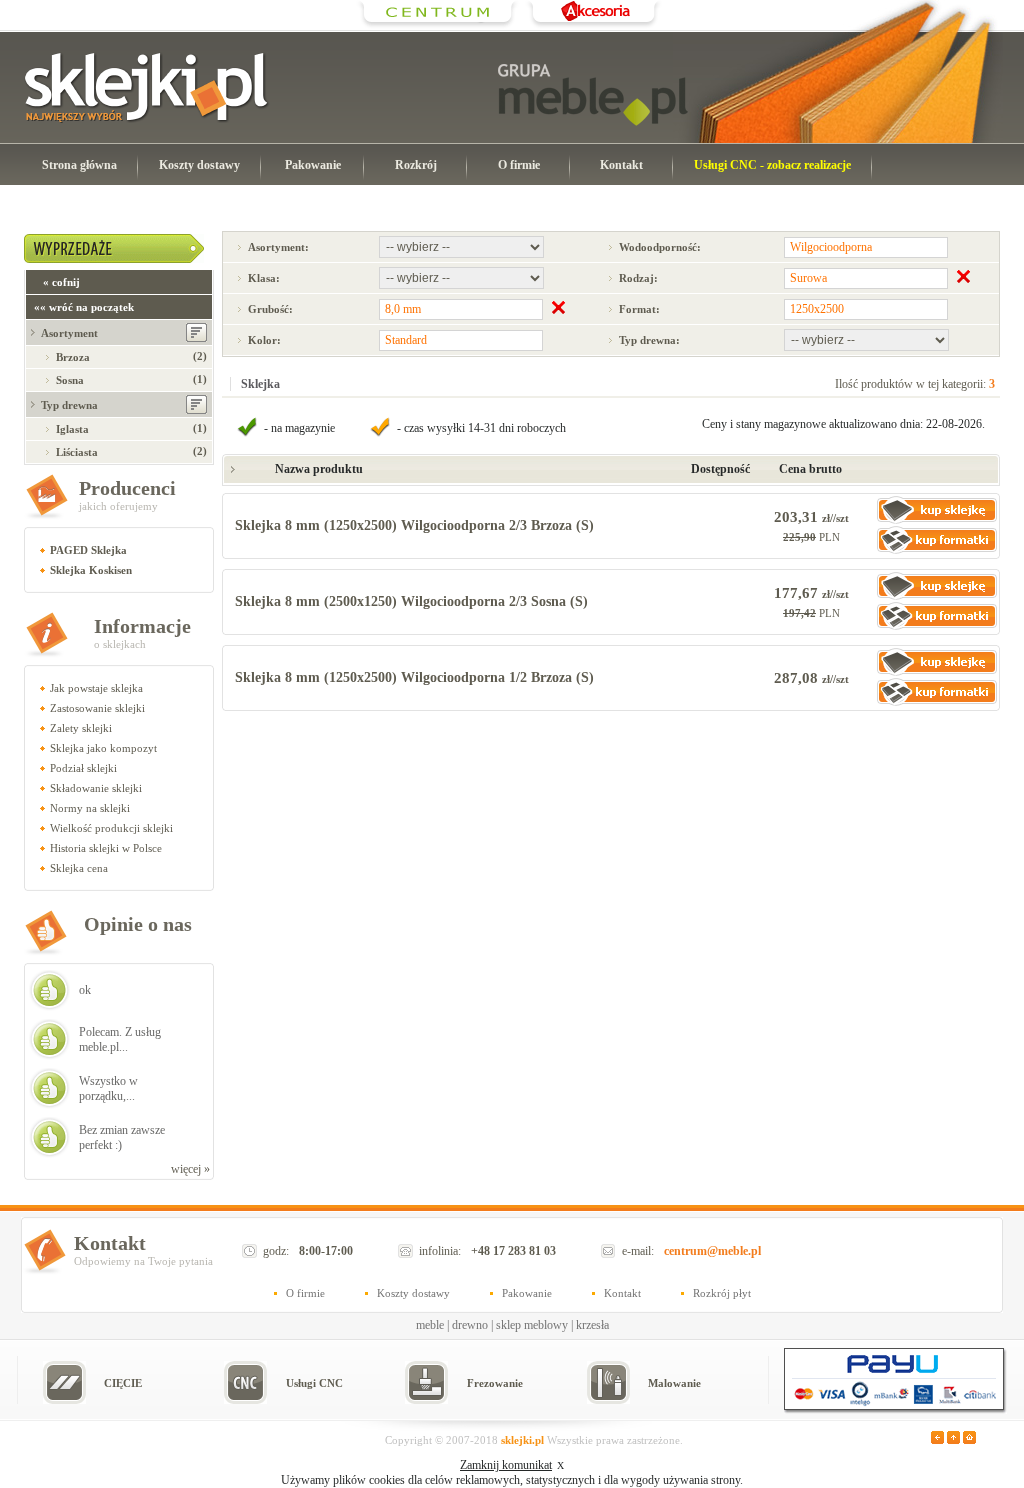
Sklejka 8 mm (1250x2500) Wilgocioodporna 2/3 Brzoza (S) (414, 525)
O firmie (519, 165)
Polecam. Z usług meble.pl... (120, 1039)
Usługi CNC (314, 1383)
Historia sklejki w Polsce (106, 848)
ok (85, 990)
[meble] (593, 95)
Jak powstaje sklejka (96, 688)
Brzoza (73, 357)
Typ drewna (69, 405)
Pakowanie (313, 165)
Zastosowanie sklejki (97, 708)
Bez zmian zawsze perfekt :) (122, 1137)
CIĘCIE (123, 1383)
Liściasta (77, 452)
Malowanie (674, 1383)
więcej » (190, 1169)
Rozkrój (416, 165)
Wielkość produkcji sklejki (111, 828)
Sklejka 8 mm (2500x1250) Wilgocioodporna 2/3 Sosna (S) (411, 601)
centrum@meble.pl (712, 1251)
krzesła (592, 1325)
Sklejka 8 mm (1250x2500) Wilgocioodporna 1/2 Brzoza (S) (414, 677)
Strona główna (79, 165)
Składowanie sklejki (96, 788)
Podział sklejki (83, 768)
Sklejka (260, 384)
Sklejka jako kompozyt (103, 748)
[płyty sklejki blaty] (438, 25)
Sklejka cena (79, 868)
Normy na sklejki (90, 808)
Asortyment (69, 333)
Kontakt (621, 165)
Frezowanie (495, 1383)
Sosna (70, 380)
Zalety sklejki (81, 728)
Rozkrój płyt (722, 1293)
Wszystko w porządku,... (108, 1088)
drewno (470, 1325)
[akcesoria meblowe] (593, 25)
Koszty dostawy (199, 165)
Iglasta (72, 429)
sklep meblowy (532, 1325)
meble (430, 1325)
